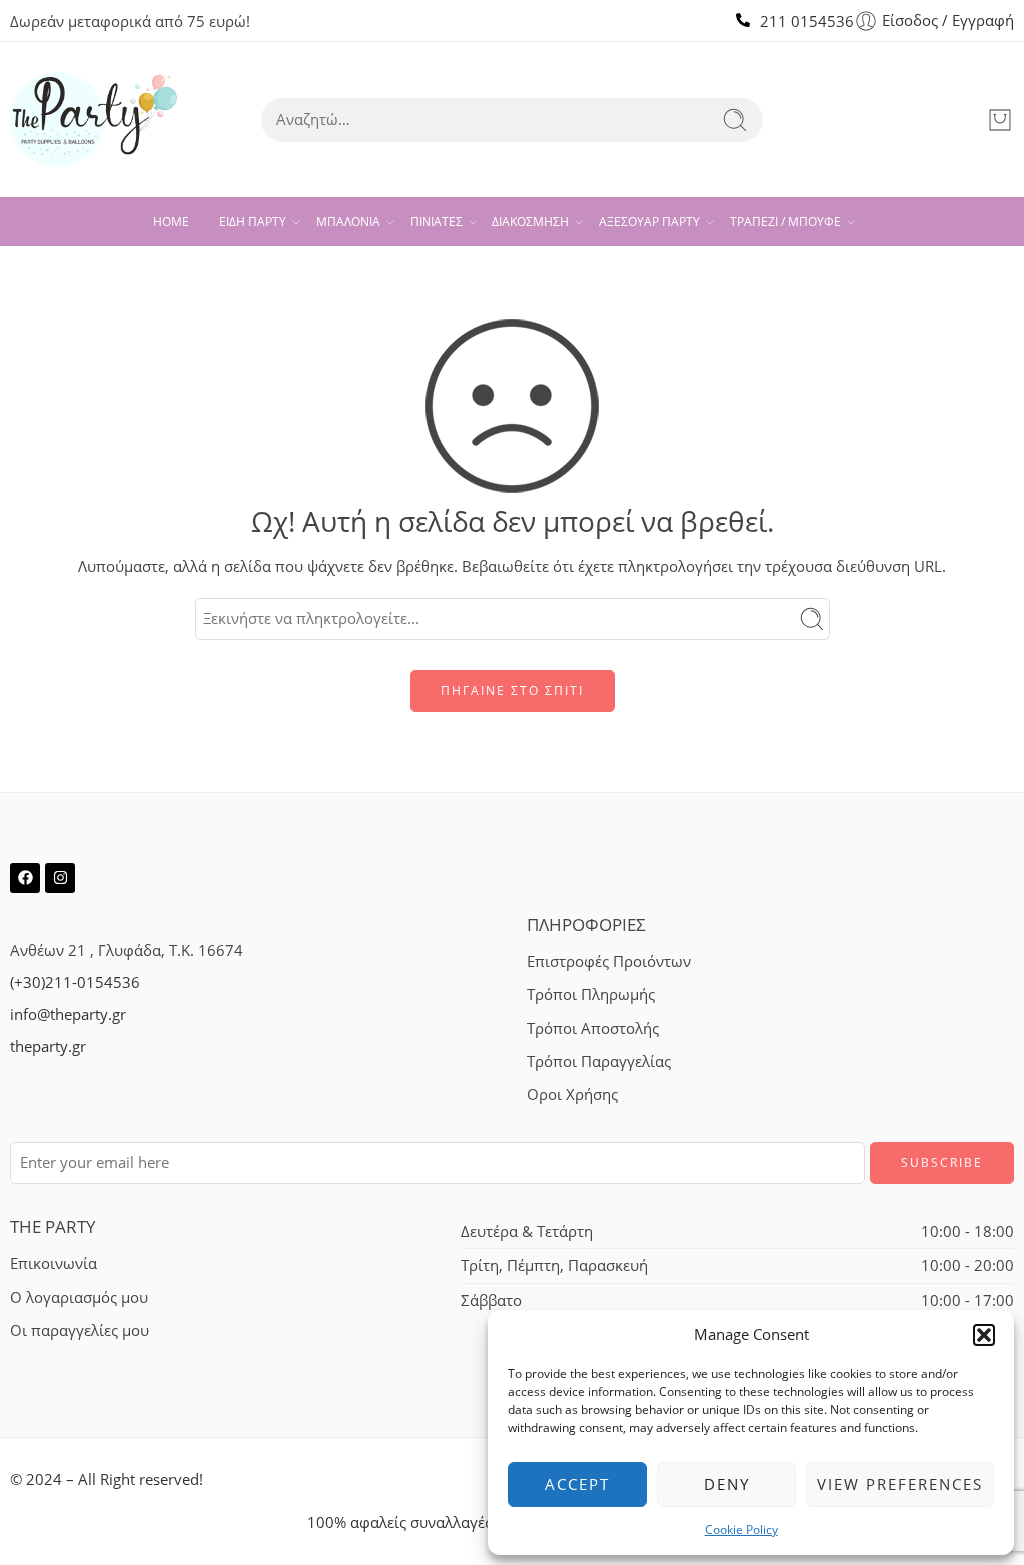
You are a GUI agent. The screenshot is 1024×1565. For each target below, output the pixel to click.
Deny (727, 1484)
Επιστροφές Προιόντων (609, 961)
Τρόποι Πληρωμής (591, 994)
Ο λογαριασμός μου (79, 1297)
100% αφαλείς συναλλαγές (399, 1522)
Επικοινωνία (53, 1263)
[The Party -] (93, 119)
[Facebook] (25, 878)
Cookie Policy (741, 1529)
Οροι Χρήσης (572, 1094)
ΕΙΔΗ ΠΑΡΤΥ (252, 221)
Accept (577, 1484)
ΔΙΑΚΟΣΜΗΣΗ (530, 221)
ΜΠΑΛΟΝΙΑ (348, 221)
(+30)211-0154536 (75, 982)
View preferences (900, 1484)
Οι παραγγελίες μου (79, 1330)
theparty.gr (48, 1046)
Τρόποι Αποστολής (593, 1028)
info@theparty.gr (68, 1014)
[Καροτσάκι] (1000, 120)
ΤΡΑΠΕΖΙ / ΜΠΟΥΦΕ (785, 221)
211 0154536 (807, 21)
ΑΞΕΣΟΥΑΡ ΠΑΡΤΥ (649, 221)
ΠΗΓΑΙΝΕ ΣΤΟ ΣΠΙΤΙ (512, 690)
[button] (984, 1335)
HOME (171, 221)
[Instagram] (60, 878)
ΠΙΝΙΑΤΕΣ (436, 221)
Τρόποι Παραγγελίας (599, 1061)
